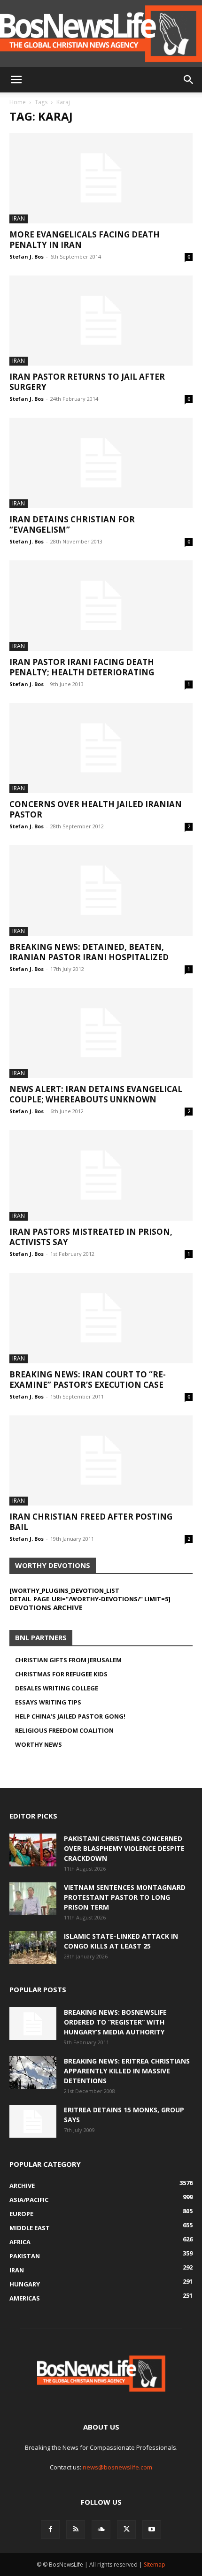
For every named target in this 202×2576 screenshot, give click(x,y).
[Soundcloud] (101, 2530)
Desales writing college (57, 1688)
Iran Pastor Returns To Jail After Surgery (87, 382)
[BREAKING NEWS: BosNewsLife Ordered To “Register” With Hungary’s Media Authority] (33, 2024)
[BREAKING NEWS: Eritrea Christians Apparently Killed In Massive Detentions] (33, 2072)
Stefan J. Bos (27, 256)
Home (18, 102)
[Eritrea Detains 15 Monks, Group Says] (33, 2121)
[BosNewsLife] (101, 34)
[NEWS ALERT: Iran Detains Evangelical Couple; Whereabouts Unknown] (101, 1033)
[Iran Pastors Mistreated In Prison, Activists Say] (101, 1175)
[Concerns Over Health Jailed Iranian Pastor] (101, 748)
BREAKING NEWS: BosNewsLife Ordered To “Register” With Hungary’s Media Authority (115, 2022)
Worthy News (39, 1744)
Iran (19, 218)
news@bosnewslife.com (117, 2467)
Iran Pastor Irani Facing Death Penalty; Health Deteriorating (82, 667)
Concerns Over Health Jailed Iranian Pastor (96, 809)
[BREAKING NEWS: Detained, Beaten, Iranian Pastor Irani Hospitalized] (101, 891)
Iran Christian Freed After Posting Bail (91, 1522)
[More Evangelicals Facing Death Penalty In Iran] (101, 178)
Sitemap (155, 2565)
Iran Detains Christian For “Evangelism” (72, 524)
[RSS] (76, 2530)
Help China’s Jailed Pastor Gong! (70, 1716)
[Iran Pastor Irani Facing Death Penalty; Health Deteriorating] (101, 606)
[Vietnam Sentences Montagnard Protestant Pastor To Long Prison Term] (33, 1899)
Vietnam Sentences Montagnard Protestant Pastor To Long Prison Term (125, 1897)
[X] (126, 2530)
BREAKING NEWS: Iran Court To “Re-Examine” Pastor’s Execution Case (88, 1380)
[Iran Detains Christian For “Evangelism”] (101, 463)
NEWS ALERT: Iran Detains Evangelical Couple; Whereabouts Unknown (96, 1094)
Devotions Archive (46, 1607)
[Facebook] (50, 2530)
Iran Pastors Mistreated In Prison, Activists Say (91, 1237)
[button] (16, 80)
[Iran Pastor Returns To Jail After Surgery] (101, 321)
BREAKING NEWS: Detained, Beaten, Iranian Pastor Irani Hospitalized (89, 952)
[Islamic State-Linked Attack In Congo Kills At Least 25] (33, 1948)
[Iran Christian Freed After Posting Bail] (101, 1461)
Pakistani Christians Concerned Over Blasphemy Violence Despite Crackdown (124, 1848)
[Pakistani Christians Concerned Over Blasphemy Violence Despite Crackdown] (33, 1850)
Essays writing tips (48, 1702)
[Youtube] (152, 2530)
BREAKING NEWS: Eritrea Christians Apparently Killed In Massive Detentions (127, 2071)
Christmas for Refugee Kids (61, 1674)
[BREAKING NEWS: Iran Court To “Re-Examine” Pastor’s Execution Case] (101, 1318)
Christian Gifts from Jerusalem (68, 1660)
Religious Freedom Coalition (64, 1730)
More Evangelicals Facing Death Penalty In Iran (85, 240)
